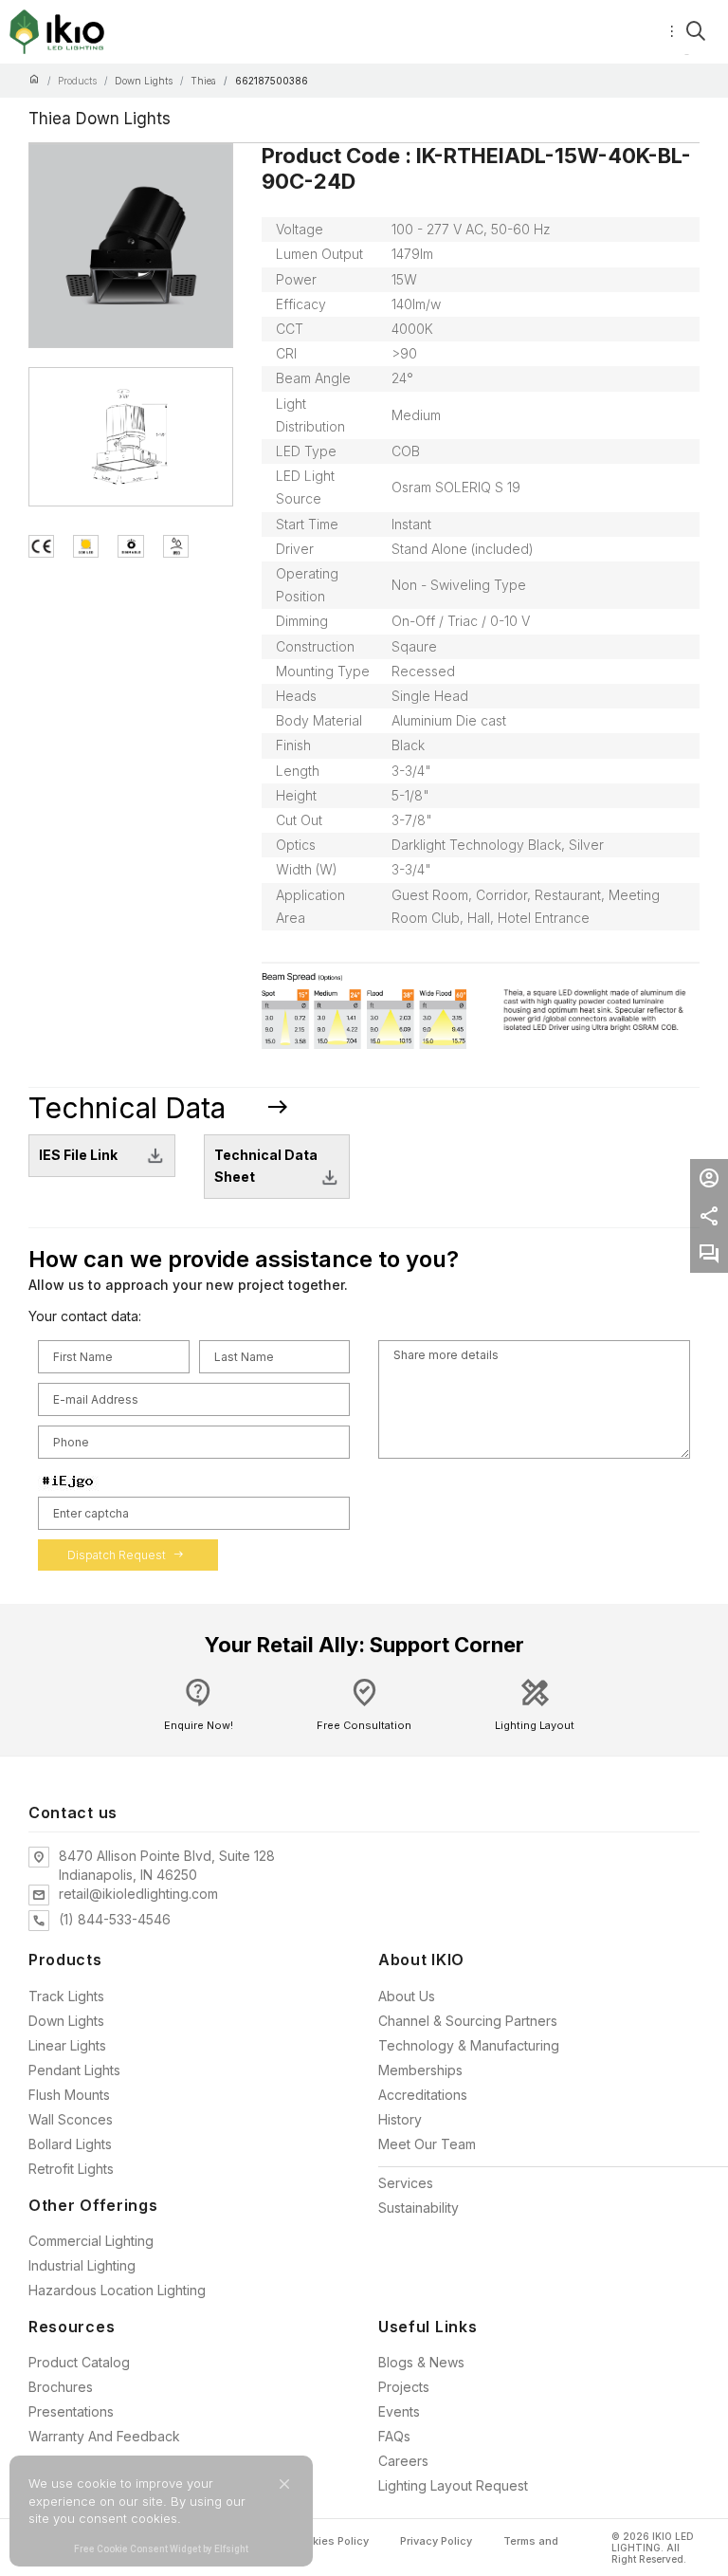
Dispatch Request (126, 1555)
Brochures (61, 2387)
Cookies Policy (330, 2541)
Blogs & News (421, 2362)
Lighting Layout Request (453, 2485)
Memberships (420, 2070)
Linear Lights (67, 2045)
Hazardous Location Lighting (117, 2290)
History (400, 2119)
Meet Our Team (427, 2144)
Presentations (71, 2411)
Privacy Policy (436, 2541)
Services (406, 2183)
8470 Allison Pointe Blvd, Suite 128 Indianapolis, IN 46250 (167, 1865)
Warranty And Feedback (104, 2436)
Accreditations (423, 2095)
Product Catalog (79, 2362)
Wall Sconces (71, 2119)
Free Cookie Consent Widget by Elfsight (161, 2550)
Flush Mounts (69, 2095)
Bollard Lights (70, 2144)
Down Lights (144, 81)
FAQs (394, 2436)
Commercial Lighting (91, 2241)
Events (399, 2411)
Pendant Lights (74, 2070)
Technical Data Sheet (266, 1166)
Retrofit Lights (71, 2169)
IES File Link (78, 1155)
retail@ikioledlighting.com (138, 1894)
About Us (407, 1996)
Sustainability (419, 2208)
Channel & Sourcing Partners (468, 2021)
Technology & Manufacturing (469, 2045)
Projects (404, 2387)
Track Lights (66, 1996)
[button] (284, 2484)
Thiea (203, 81)
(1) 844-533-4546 (115, 1919)
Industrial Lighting (82, 2265)
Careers (403, 2461)
